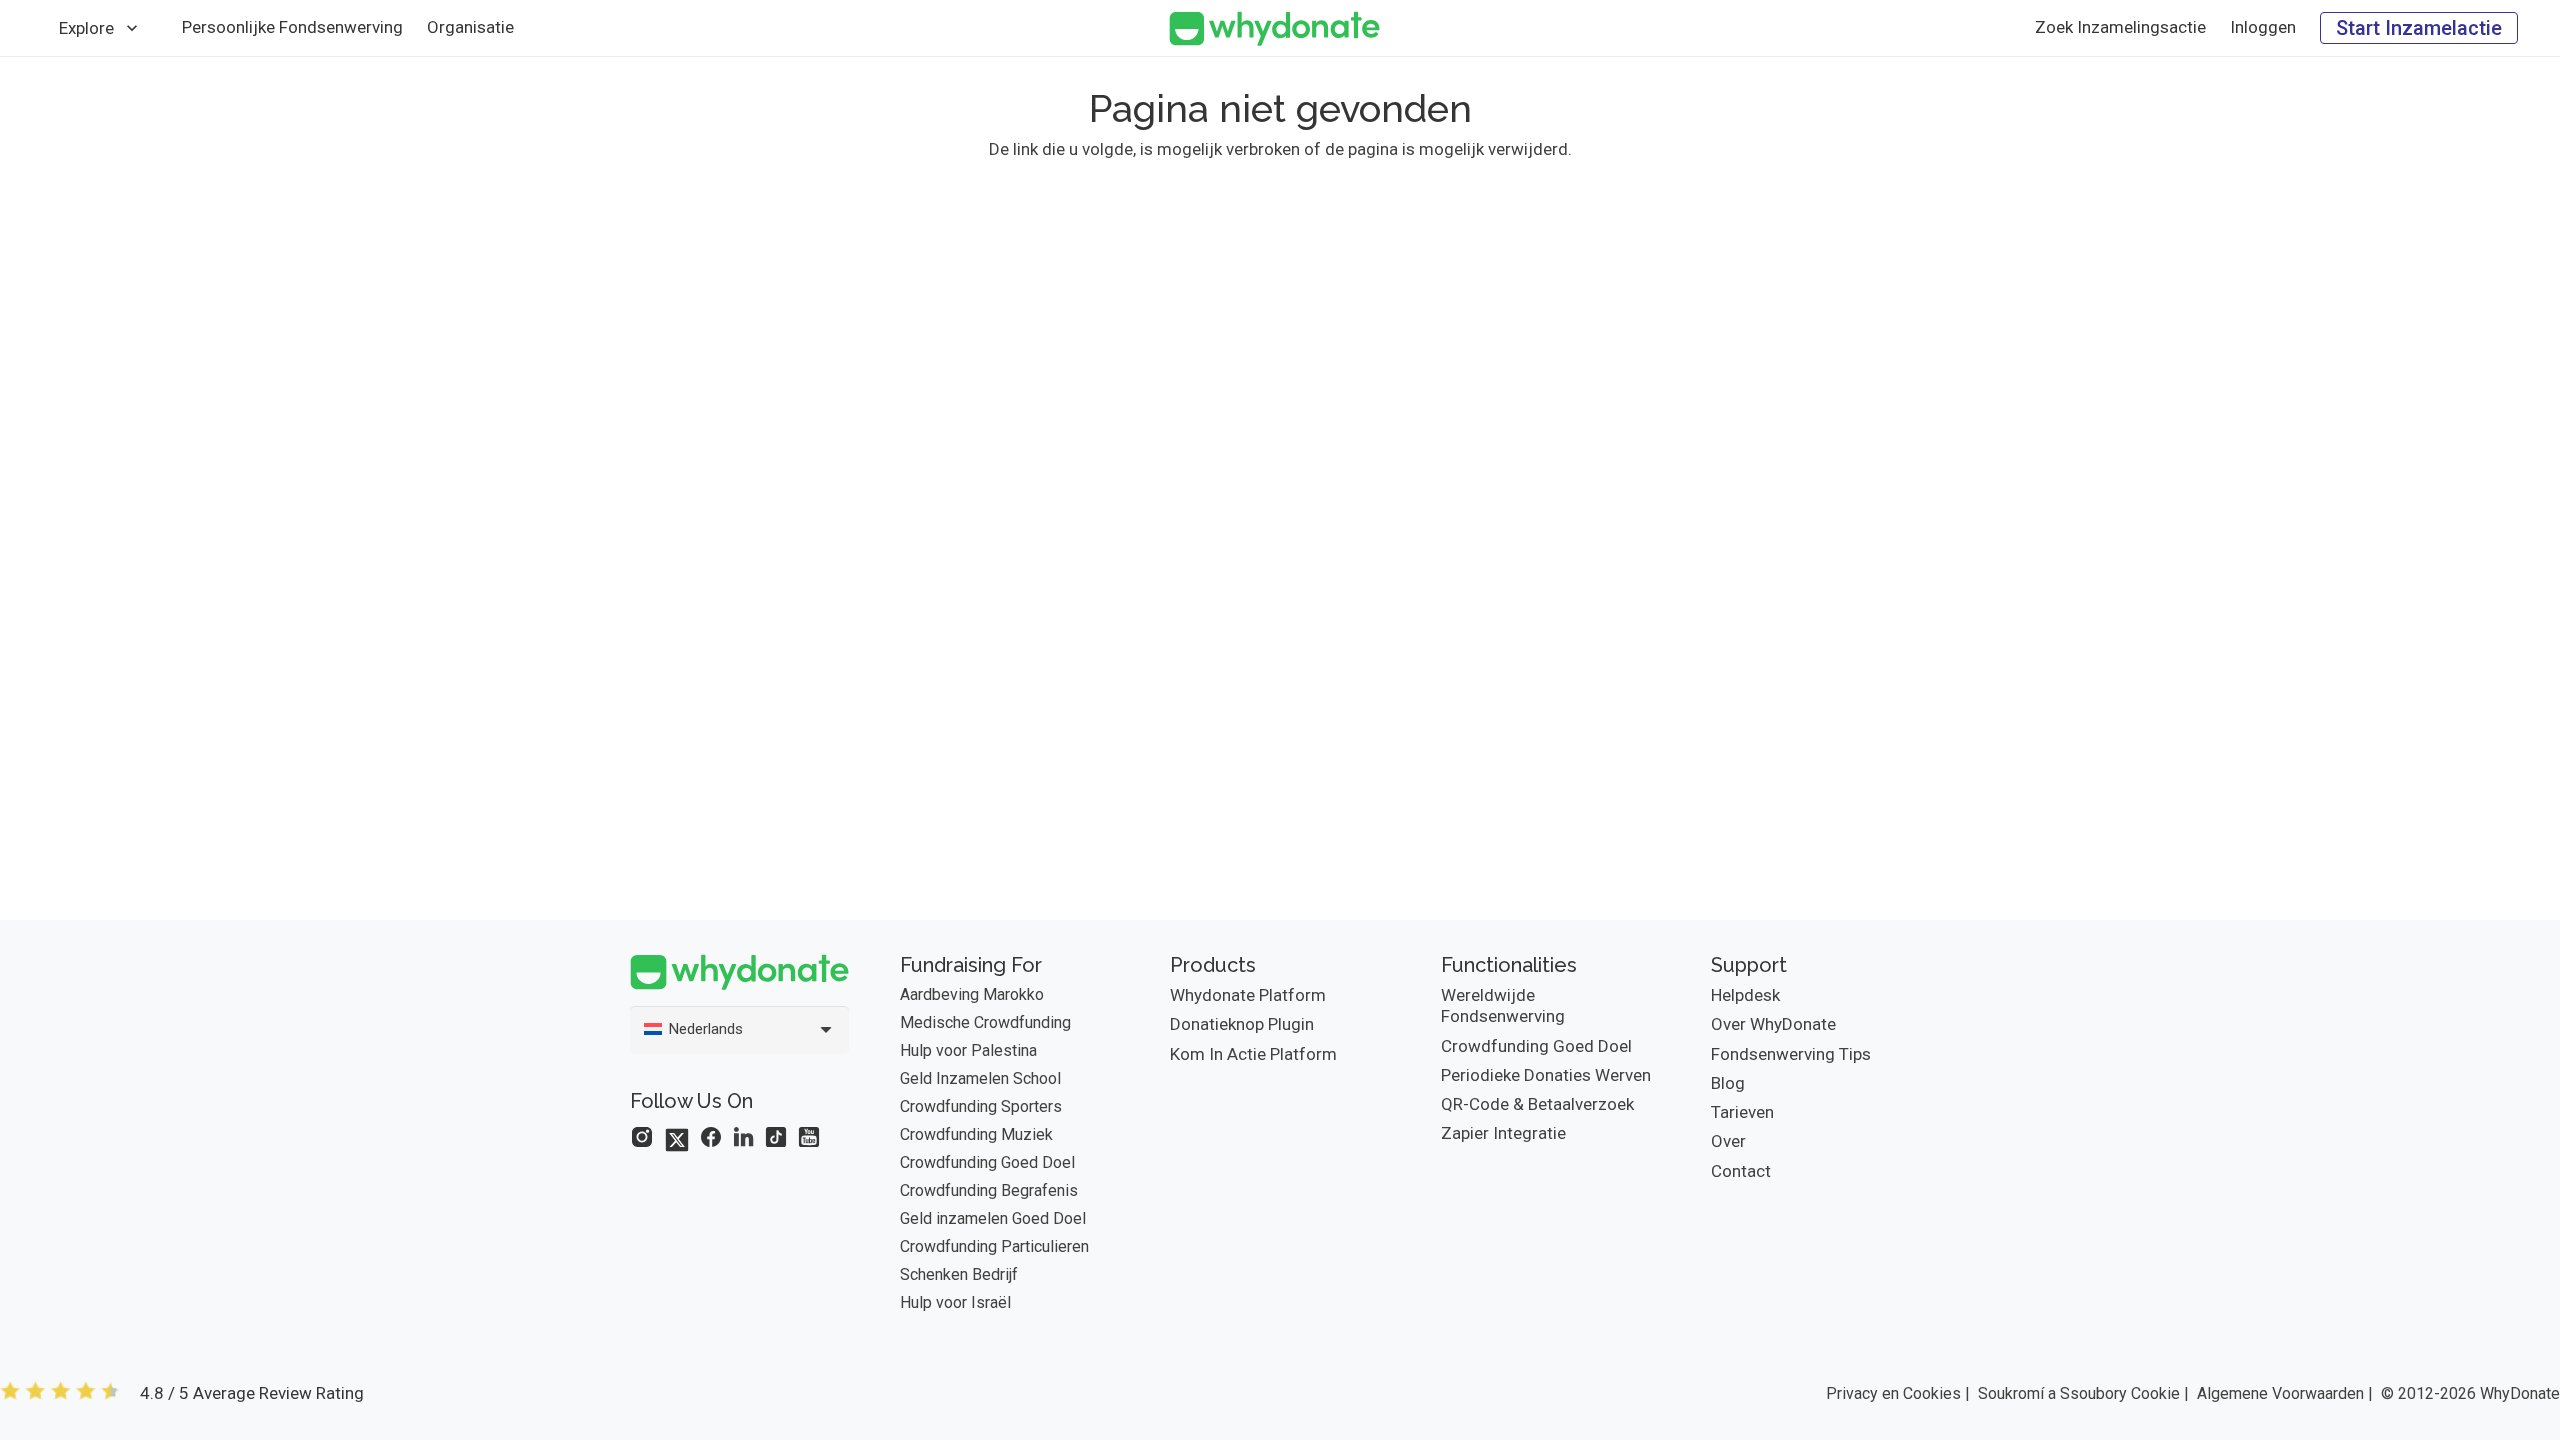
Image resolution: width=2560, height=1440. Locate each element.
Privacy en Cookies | (1898, 1393)
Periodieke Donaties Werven (1546, 1075)
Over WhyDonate (1773, 1024)
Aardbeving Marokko (972, 994)
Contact (1741, 1171)
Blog (1728, 1083)
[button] (132, 28)
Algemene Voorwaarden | (2285, 1393)
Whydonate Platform (1248, 995)
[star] (60, 1393)
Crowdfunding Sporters (981, 1106)
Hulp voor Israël (955, 1302)
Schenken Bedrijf (959, 1274)
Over (1728, 1141)
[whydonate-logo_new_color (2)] (1274, 28)
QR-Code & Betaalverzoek (1537, 1104)
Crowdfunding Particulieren (994, 1246)
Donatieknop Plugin (1242, 1024)
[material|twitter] (677, 1140)
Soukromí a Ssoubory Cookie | (2083, 1393)
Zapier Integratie (1503, 1133)
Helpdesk (1745, 995)
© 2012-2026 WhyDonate (2470, 1393)
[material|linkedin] (744, 1137)
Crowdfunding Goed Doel (987, 1162)
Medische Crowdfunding (985, 1022)
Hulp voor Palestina (968, 1050)
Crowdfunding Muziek (976, 1134)
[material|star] (642, 1137)
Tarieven (1742, 1112)
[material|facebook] (711, 1137)
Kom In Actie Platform (1253, 1054)
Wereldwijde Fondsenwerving (1503, 1005)
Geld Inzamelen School (980, 1078)
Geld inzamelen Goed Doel (993, 1218)
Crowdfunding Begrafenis (989, 1190)
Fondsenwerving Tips (1791, 1054)
